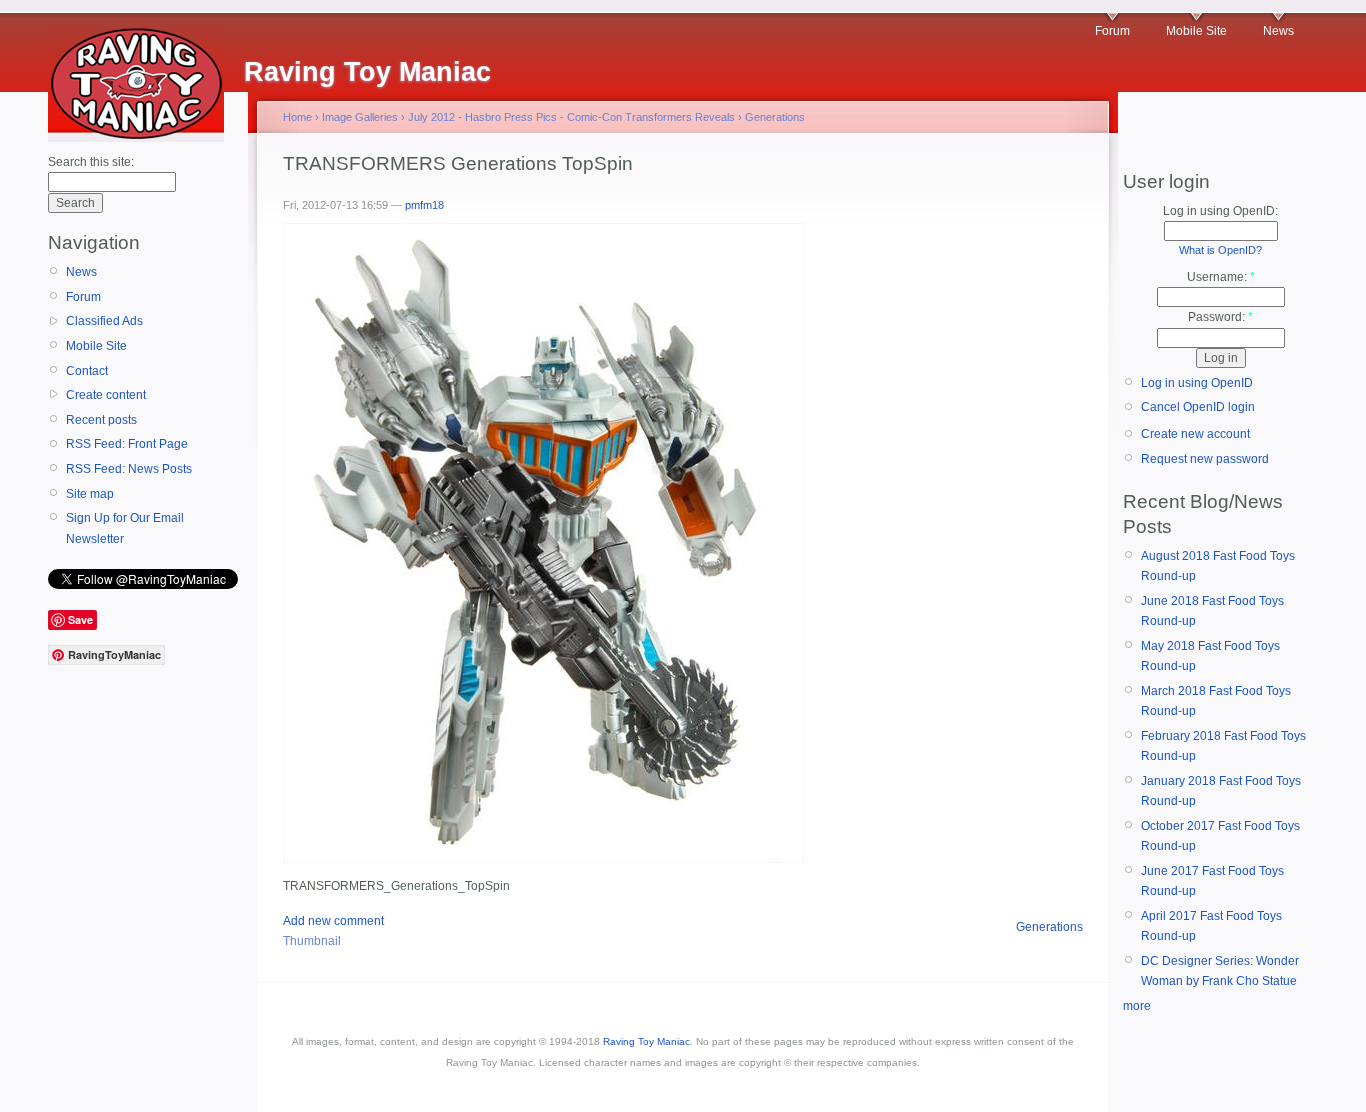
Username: (1221, 277)
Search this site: (91, 162)
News (1278, 31)
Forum (1112, 31)
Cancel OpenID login (1198, 407)
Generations (775, 117)
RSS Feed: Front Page (127, 444)
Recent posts (101, 420)
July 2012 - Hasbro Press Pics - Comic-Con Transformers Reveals (571, 117)
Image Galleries (360, 117)
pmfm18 (424, 205)
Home (297, 117)
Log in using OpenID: (1220, 211)
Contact (87, 371)
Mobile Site (1196, 31)
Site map (90, 494)
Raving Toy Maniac (646, 1041)
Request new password (1205, 459)
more (1137, 1006)
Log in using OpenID (1197, 383)
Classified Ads (104, 321)
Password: (1220, 317)
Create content (106, 395)
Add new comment (333, 921)
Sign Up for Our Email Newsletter (125, 528)
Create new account (1195, 434)
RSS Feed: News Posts (129, 469)
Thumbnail (312, 941)
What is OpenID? (1220, 250)
